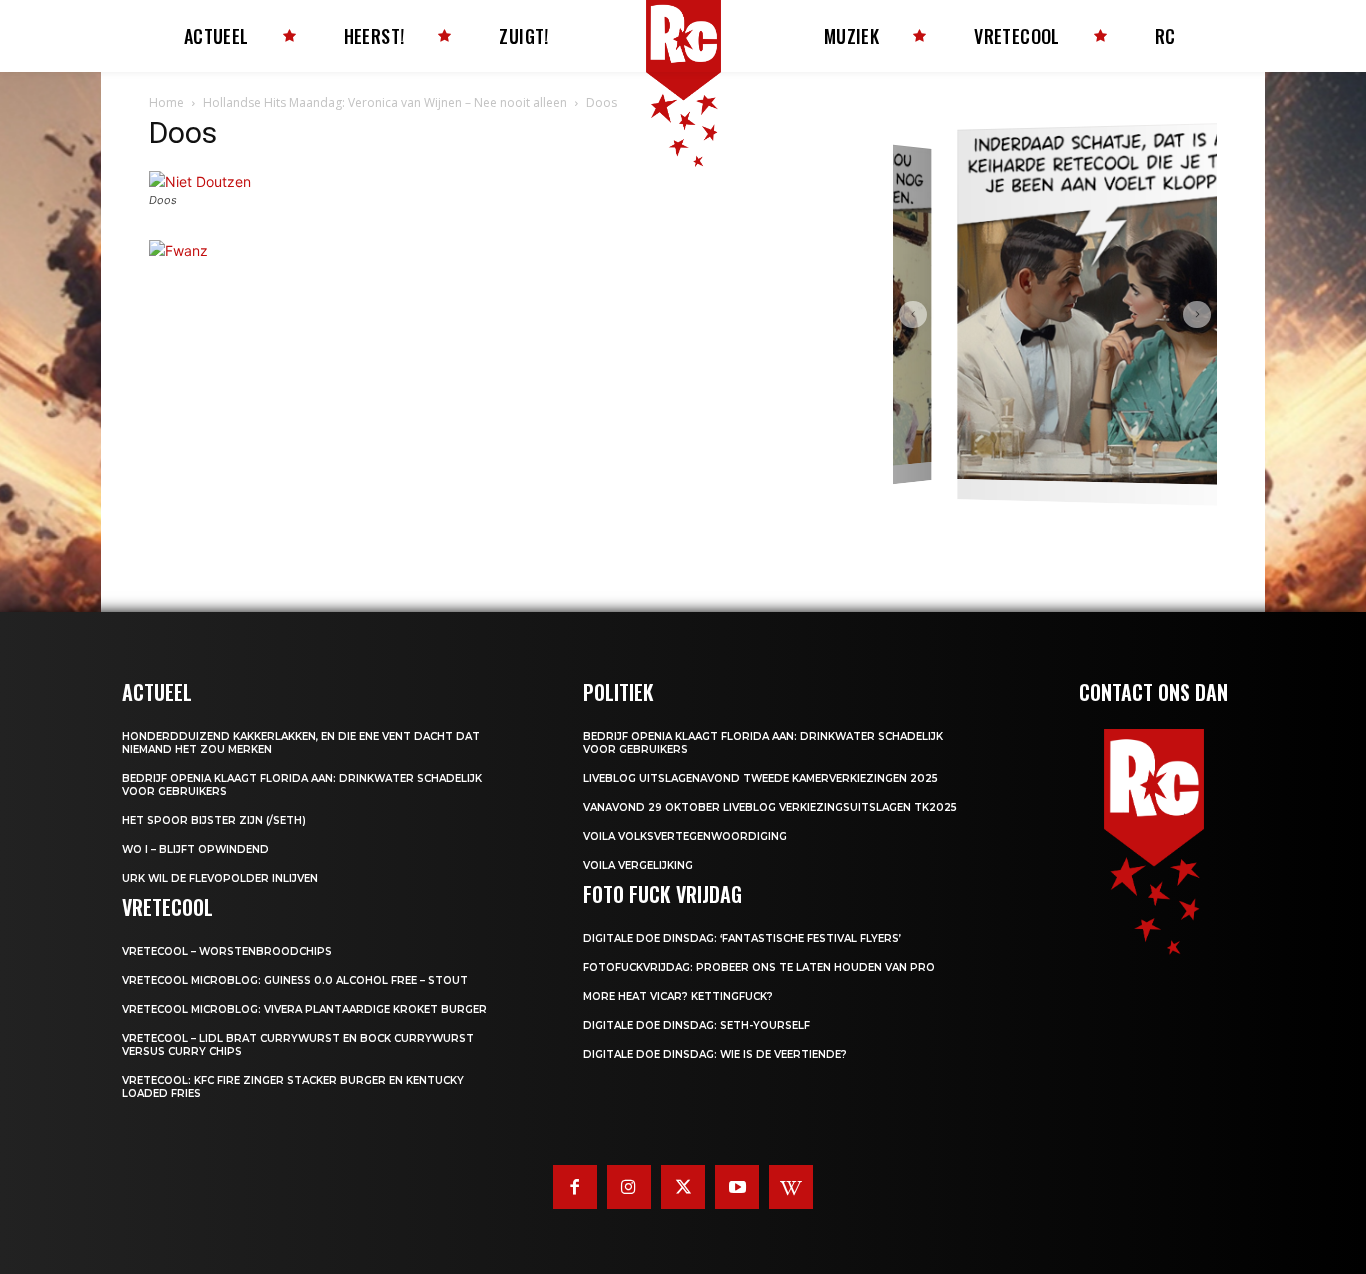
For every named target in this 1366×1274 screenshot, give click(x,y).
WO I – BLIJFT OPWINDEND (195, 849)
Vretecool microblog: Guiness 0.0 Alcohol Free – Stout (295, 980)
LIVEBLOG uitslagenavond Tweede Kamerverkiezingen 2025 (760, 778)
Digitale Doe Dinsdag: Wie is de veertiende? (715, 1054)
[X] (683, 1187)
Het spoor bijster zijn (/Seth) (214, 820)
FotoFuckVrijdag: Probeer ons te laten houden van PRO (759, 967)
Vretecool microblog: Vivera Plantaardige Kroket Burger (304, 1009)
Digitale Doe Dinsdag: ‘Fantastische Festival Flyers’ (742, 938)
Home (166, 102)
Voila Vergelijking (638, 865)
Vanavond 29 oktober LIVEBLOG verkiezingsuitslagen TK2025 (770, 807)
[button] (913, 315)
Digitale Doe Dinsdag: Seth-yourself (696, 1025)
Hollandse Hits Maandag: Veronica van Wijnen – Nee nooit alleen (385, 102)
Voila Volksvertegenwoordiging (685, 836)
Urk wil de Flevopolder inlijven (220, 878)
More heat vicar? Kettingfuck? (678, 996)
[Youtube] (737, 1187)
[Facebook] (575, 1187)
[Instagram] (629, 1187)
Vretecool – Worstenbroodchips (227, 951)
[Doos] (200, 181)
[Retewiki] (791, 1187)
